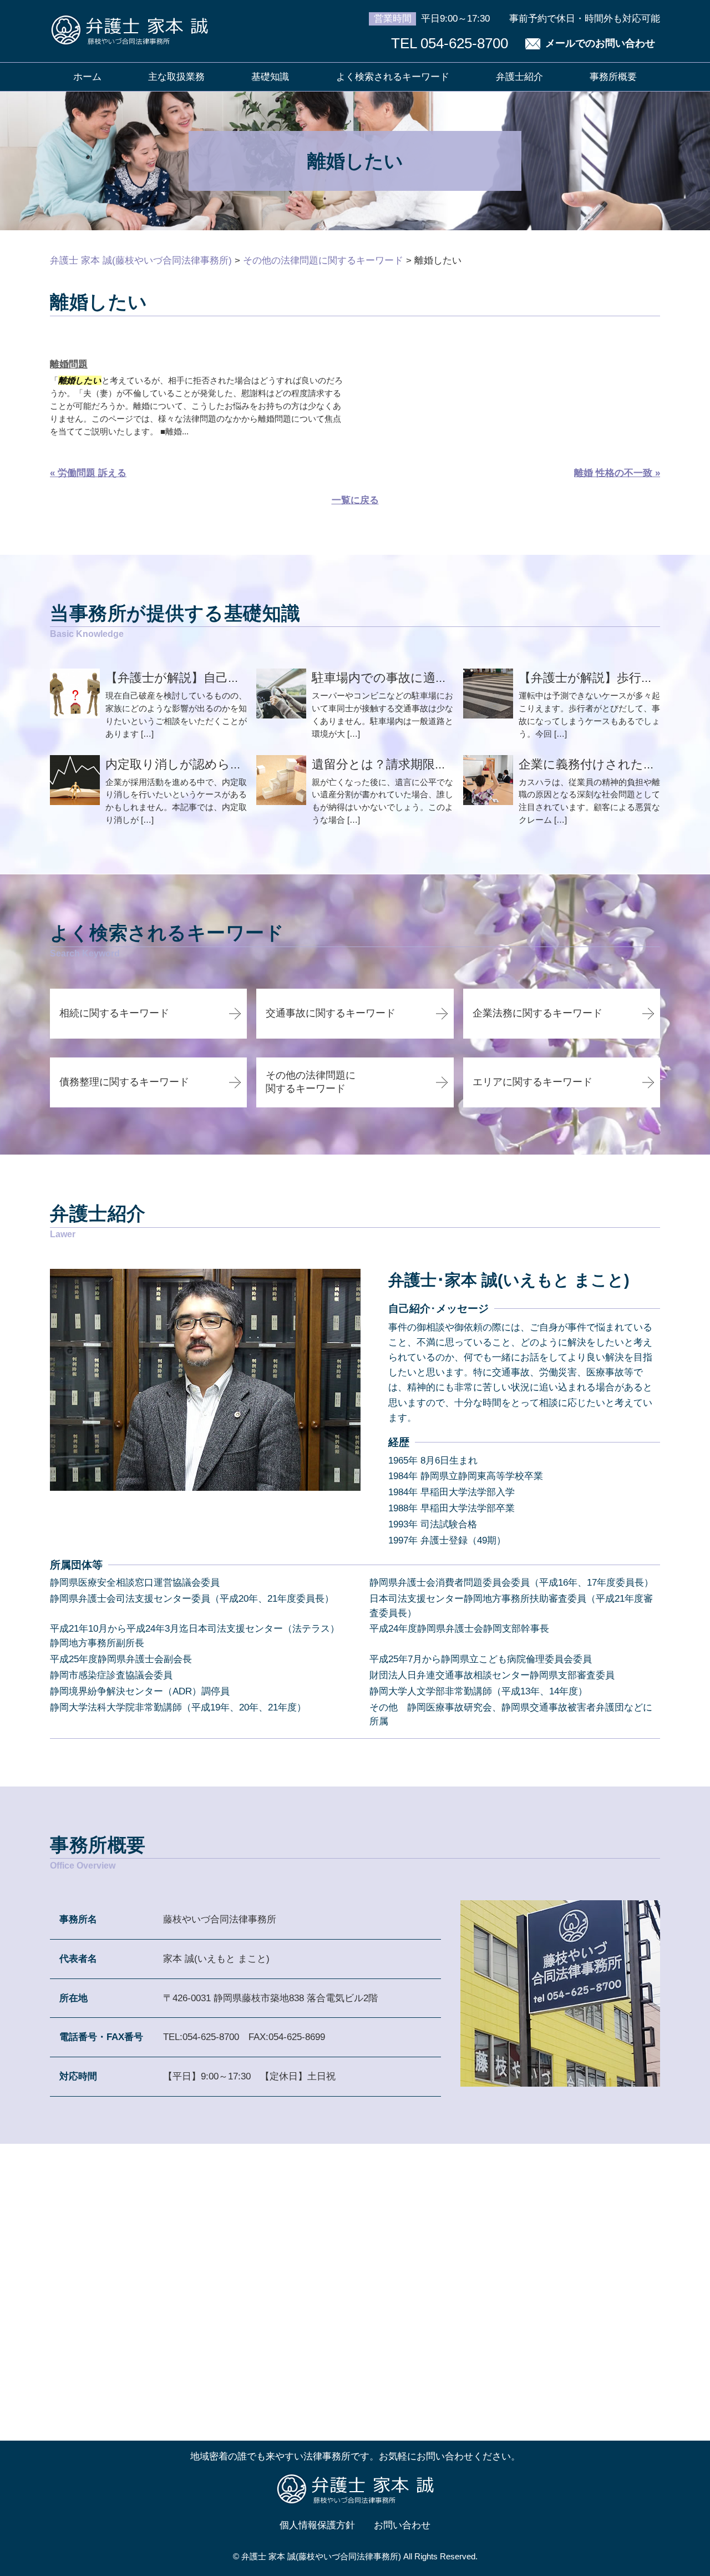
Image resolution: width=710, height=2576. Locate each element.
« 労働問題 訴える (88, 473)
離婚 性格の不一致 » (617, 473)
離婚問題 (69, 364)
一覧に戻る (355, 500)
